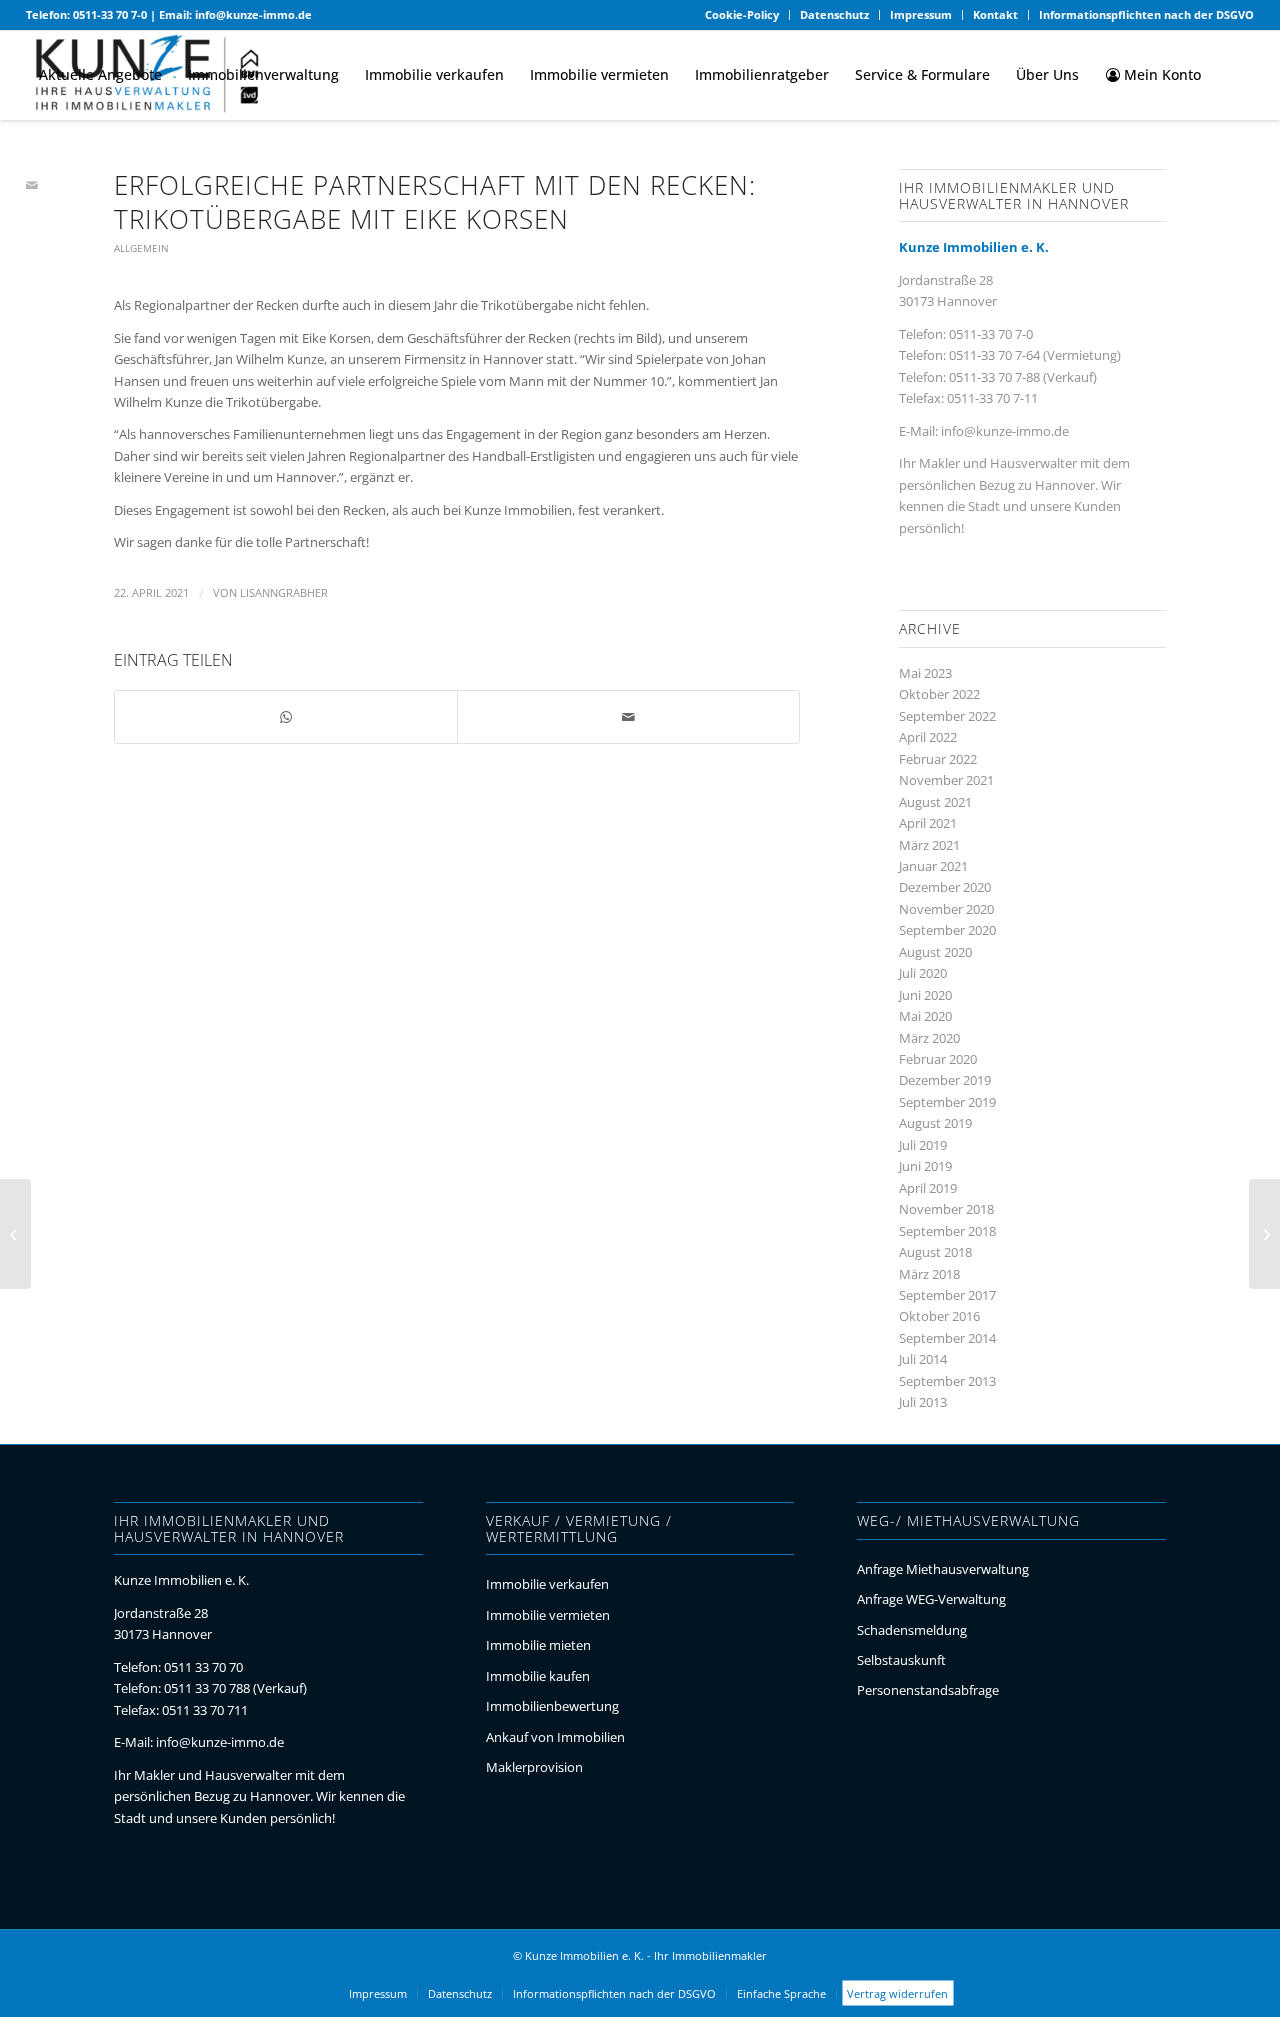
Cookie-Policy (742, 14)
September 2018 (947, 1231)
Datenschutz (834, 14)
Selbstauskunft (901, 1660)
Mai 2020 (925, 1016)
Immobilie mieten (538, 1645)
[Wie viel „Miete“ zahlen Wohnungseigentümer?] (15, 1234)
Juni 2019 (925, 1166)
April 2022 (928, 737)
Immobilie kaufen (538, 1676)
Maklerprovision (534, 1767)
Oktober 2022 (939, 694)
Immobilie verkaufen (547, 1584)
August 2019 (935, 1123)
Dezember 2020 (945, 887)
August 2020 (935, 952)
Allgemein (141, 248)
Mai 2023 (925, 673)
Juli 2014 (923, 1359)
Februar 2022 (938, 759)
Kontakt (995, 14)
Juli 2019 (923, 1145)
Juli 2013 (923, 1402)
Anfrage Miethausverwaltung (943, 1569)
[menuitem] (742, 15)
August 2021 (935, 802)
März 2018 (929, 1274)
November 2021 (946, 780)
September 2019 (947, 1102)
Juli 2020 (923, 973)
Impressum (921, 14)
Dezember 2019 (945, 1080)
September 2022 (947, 716)
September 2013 (947, 1381)
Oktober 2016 (939, 1316)
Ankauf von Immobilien (555, 1737)
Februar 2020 (938, 1059)
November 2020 (946, 909)
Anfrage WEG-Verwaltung (931, 1599)
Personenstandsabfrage (928, 1690)
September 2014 (947, 1338)
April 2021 (928, 823)
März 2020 (929, 1038)
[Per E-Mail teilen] (628, 717)
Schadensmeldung (912, 1630)
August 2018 (935, 1252)
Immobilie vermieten (548, 1615)
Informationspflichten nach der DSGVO (1146, 14)
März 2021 (929, 845)
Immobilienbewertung (552, 1706)
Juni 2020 (925, 995)
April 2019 (928, 1188)
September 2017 (947, 1295)
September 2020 (947, 930)
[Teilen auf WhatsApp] (286, 717)
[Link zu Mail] (32, 185)
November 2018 (946, 1209)
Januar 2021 (933, 866)
